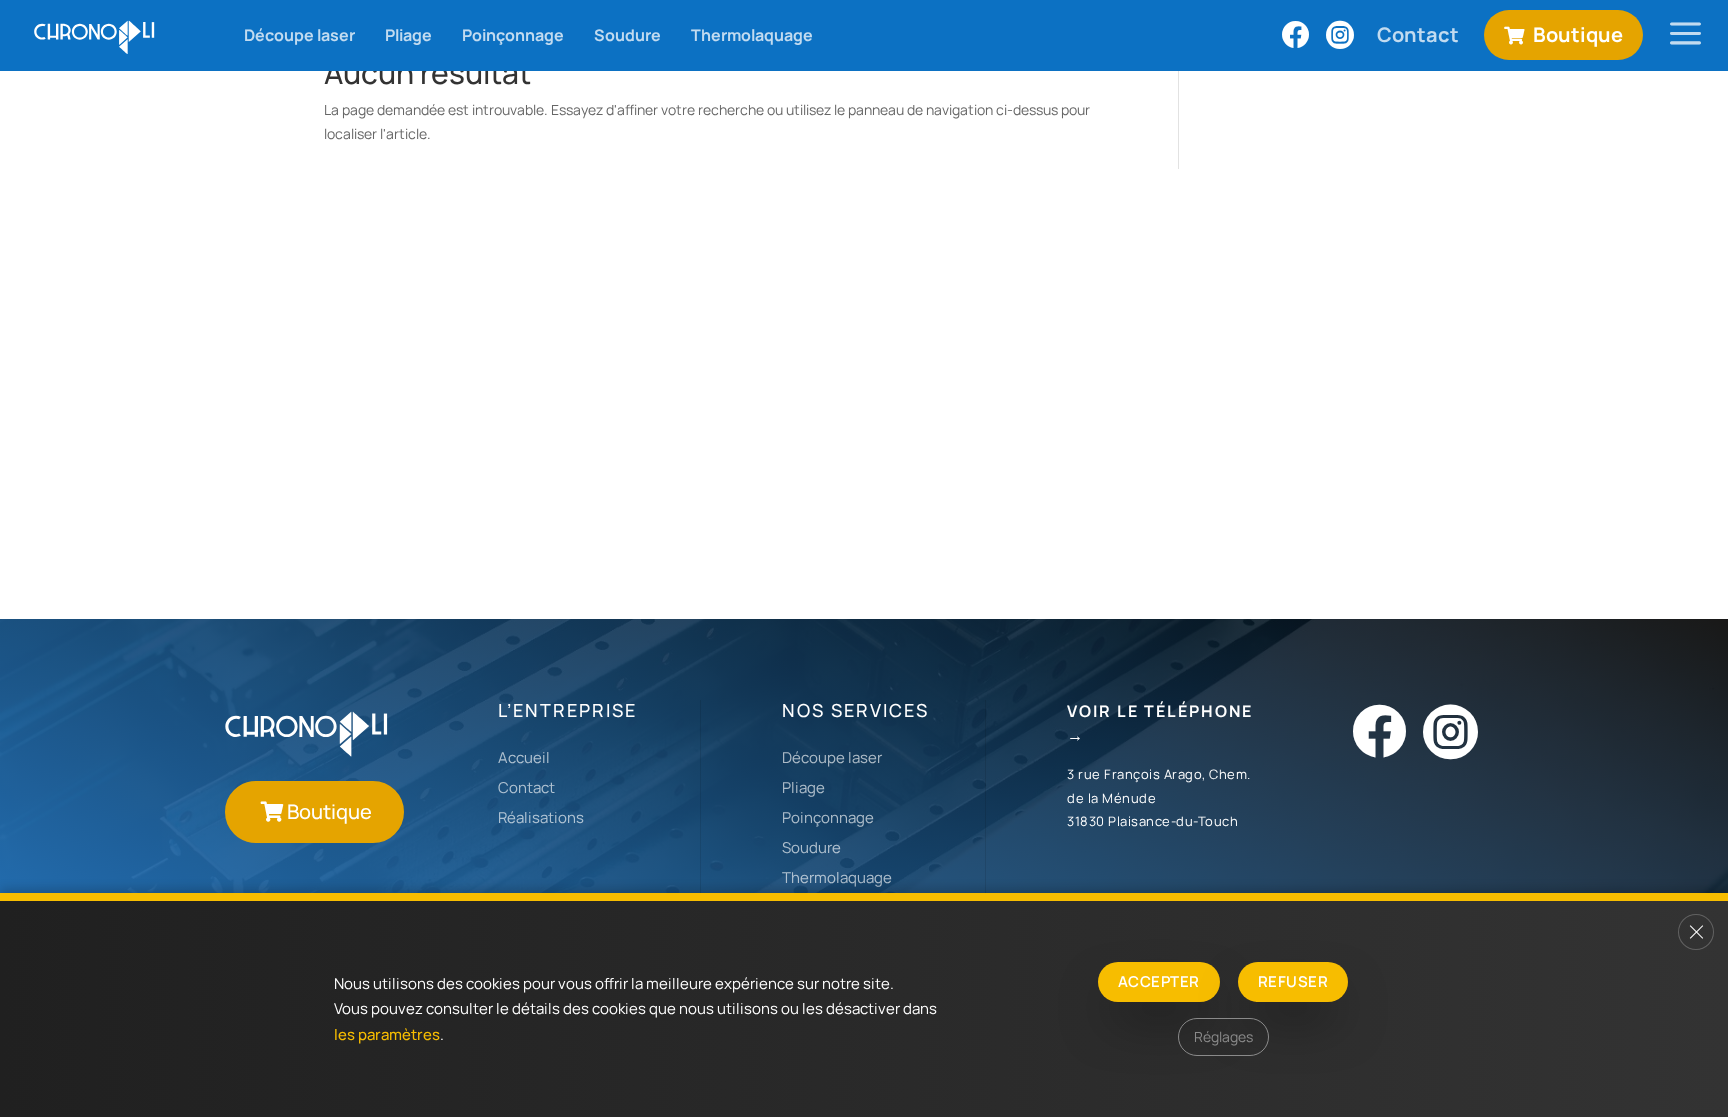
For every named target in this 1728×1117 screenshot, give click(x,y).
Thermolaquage (837, 877)
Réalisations (541, 817)
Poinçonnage (828, 817)
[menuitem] (95, 35)
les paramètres (387, 1034)
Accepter (1159, 981)
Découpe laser (832, 757)
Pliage (803, 787)
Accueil (524, 757)
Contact (526, 787)
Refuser (1293, 981)
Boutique (329, 811)
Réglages (1223, 1036)
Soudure (811, 847)
